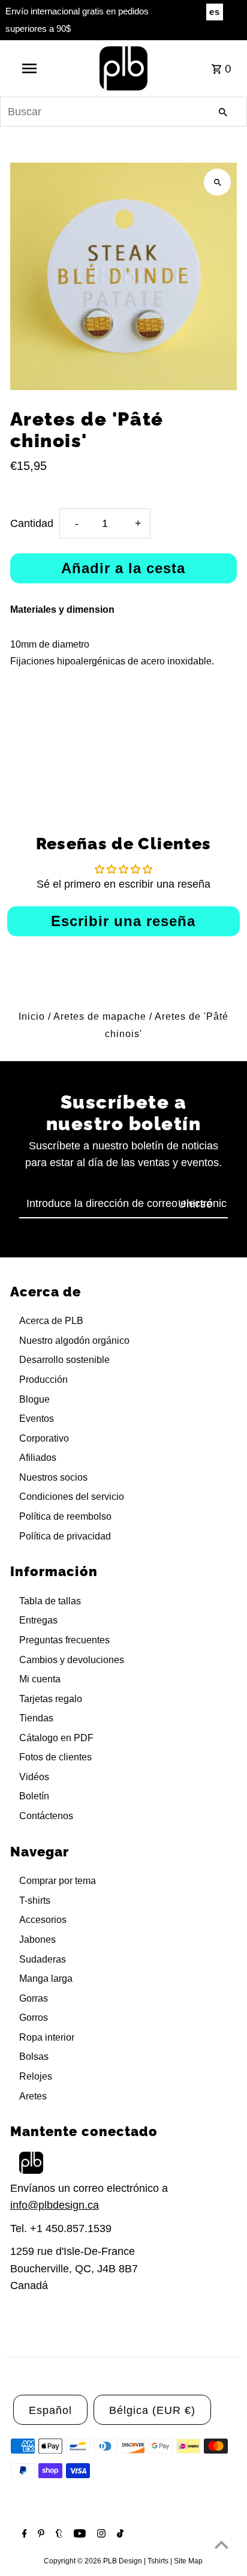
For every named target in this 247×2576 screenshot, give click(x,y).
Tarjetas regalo (51, 1699)
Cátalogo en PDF (56, 1738)
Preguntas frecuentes (64, 1640)
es (215, 12)
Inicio (32, 1016)
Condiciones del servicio (72, 1497)
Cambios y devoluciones (72, 1660)
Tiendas (36, 1718)
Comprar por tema (58, 1881)
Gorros (34, 2018)
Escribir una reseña (123, 921)
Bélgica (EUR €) (152, 2410)
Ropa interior (47, 2037)
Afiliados (38, 1458)
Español (50, 2410)
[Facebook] (23, 2535)
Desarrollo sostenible (64, 1360)
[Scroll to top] (222, 2544)
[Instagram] (100, 2535)
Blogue (34, 1399)
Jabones (37, 1940)
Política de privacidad (65, 1536)
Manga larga (46, 1979)
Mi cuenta (40, 1679)
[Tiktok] (119, 2535)
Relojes (36, 2076)
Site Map (188, 2561)
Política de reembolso (65, 1516)
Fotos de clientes (55, 1757)
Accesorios (43, 1920)
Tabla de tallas (50, 1601)
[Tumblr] (58, 2535)
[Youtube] (78, 2535)
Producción (43, 1380)
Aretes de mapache (100, 1016)
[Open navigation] (31, 68)
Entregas (38, 1620)
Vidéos (34, 1777)
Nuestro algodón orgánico (74, 1341)
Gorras (34, 1998)
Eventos (37, 1419)
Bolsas (34, 2057)
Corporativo (44, 1438)
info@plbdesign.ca (55, 2205)
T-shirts (35, 1900)
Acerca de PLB (51, 1321)
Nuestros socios (53, 1477)
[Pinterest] (40, 2535)
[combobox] (123, 112)
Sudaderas (43, 1959)
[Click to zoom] (217, 182)
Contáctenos (46, 1816)
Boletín (34, 1796)
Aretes (33, 2096)
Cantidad (32, 523)
